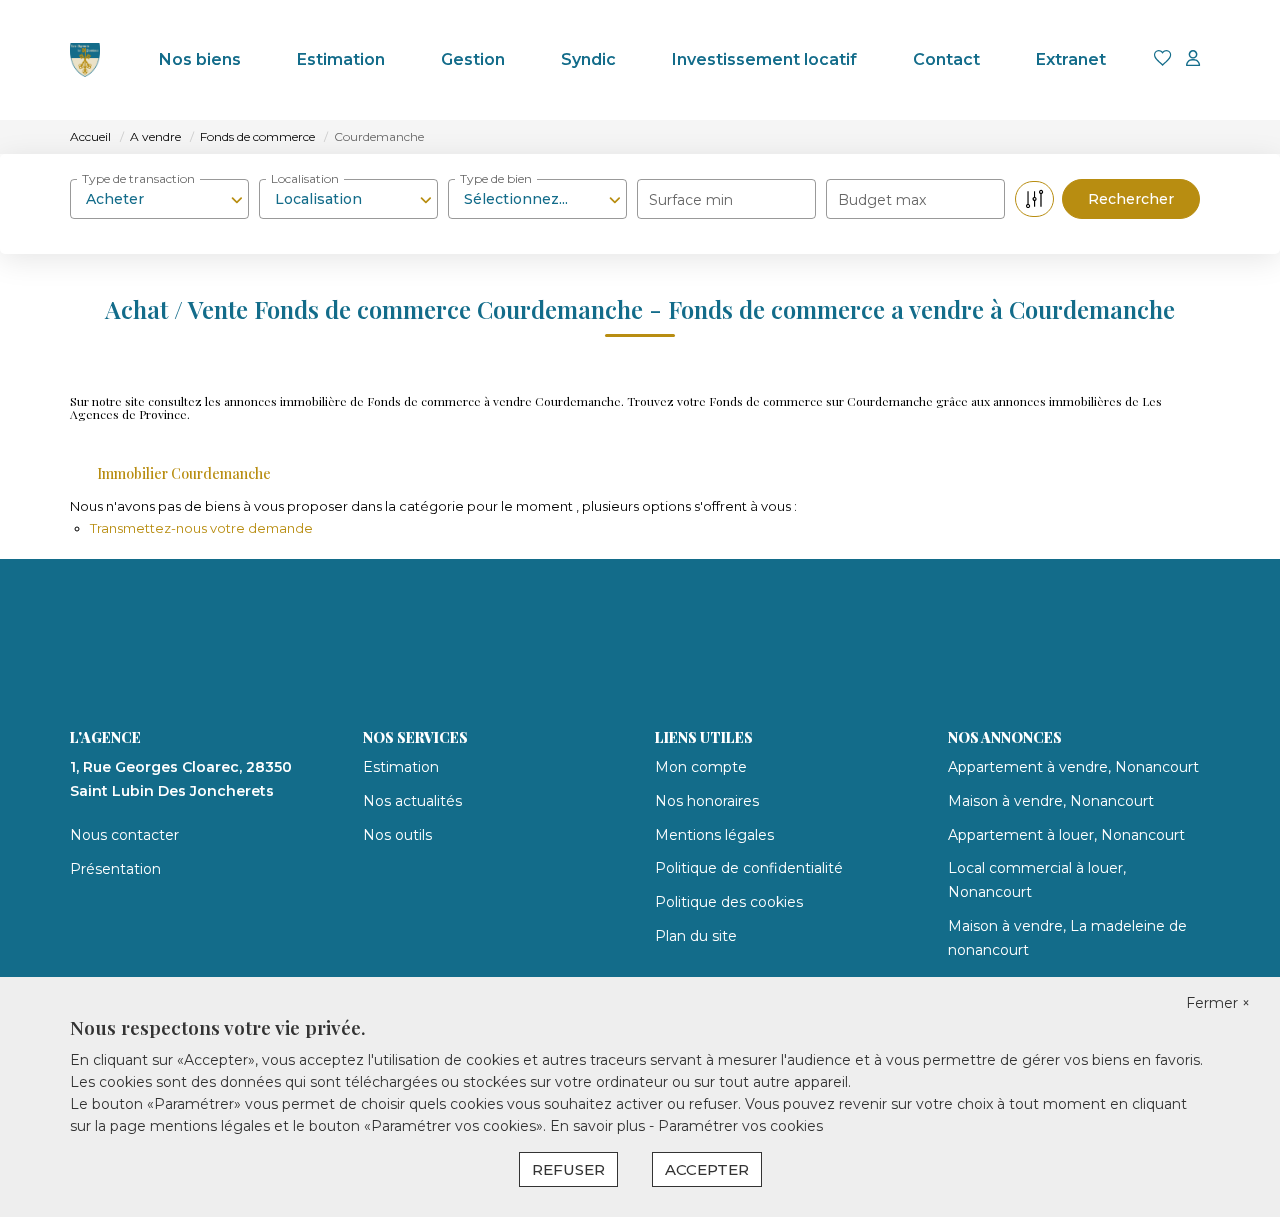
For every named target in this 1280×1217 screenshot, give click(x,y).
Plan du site (696, 936)
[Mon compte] (1193, 59)
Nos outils (397, 835)
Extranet (1071, 59)
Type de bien (496, 178)
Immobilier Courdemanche (184, 473)
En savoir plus (599, 1126)
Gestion (473, 59)
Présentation (115, 869)
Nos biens (200, 59)
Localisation (305, 178)
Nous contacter (124, 835)
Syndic (588, 59)
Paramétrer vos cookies (740, 1126)
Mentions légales (714, 835)
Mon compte (701, 767)
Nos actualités (412, 801)
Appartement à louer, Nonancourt (1066, 835)
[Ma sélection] (1163, 59)
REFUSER (568, 1169)
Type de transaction (138, 178)
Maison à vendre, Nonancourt (1051, 801)
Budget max (882, 200)
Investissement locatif (764, 59)
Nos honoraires (707, 801)
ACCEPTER (707, 1169)
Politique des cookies (729, 902)
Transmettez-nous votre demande (201, 528)
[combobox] (159, 199)
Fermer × (1218, 1003)
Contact (946, 59)
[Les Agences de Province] (85, 60)
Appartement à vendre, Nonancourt (1073, 767)
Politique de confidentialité (749, 868)
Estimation (341, 59)
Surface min (691, 200)
